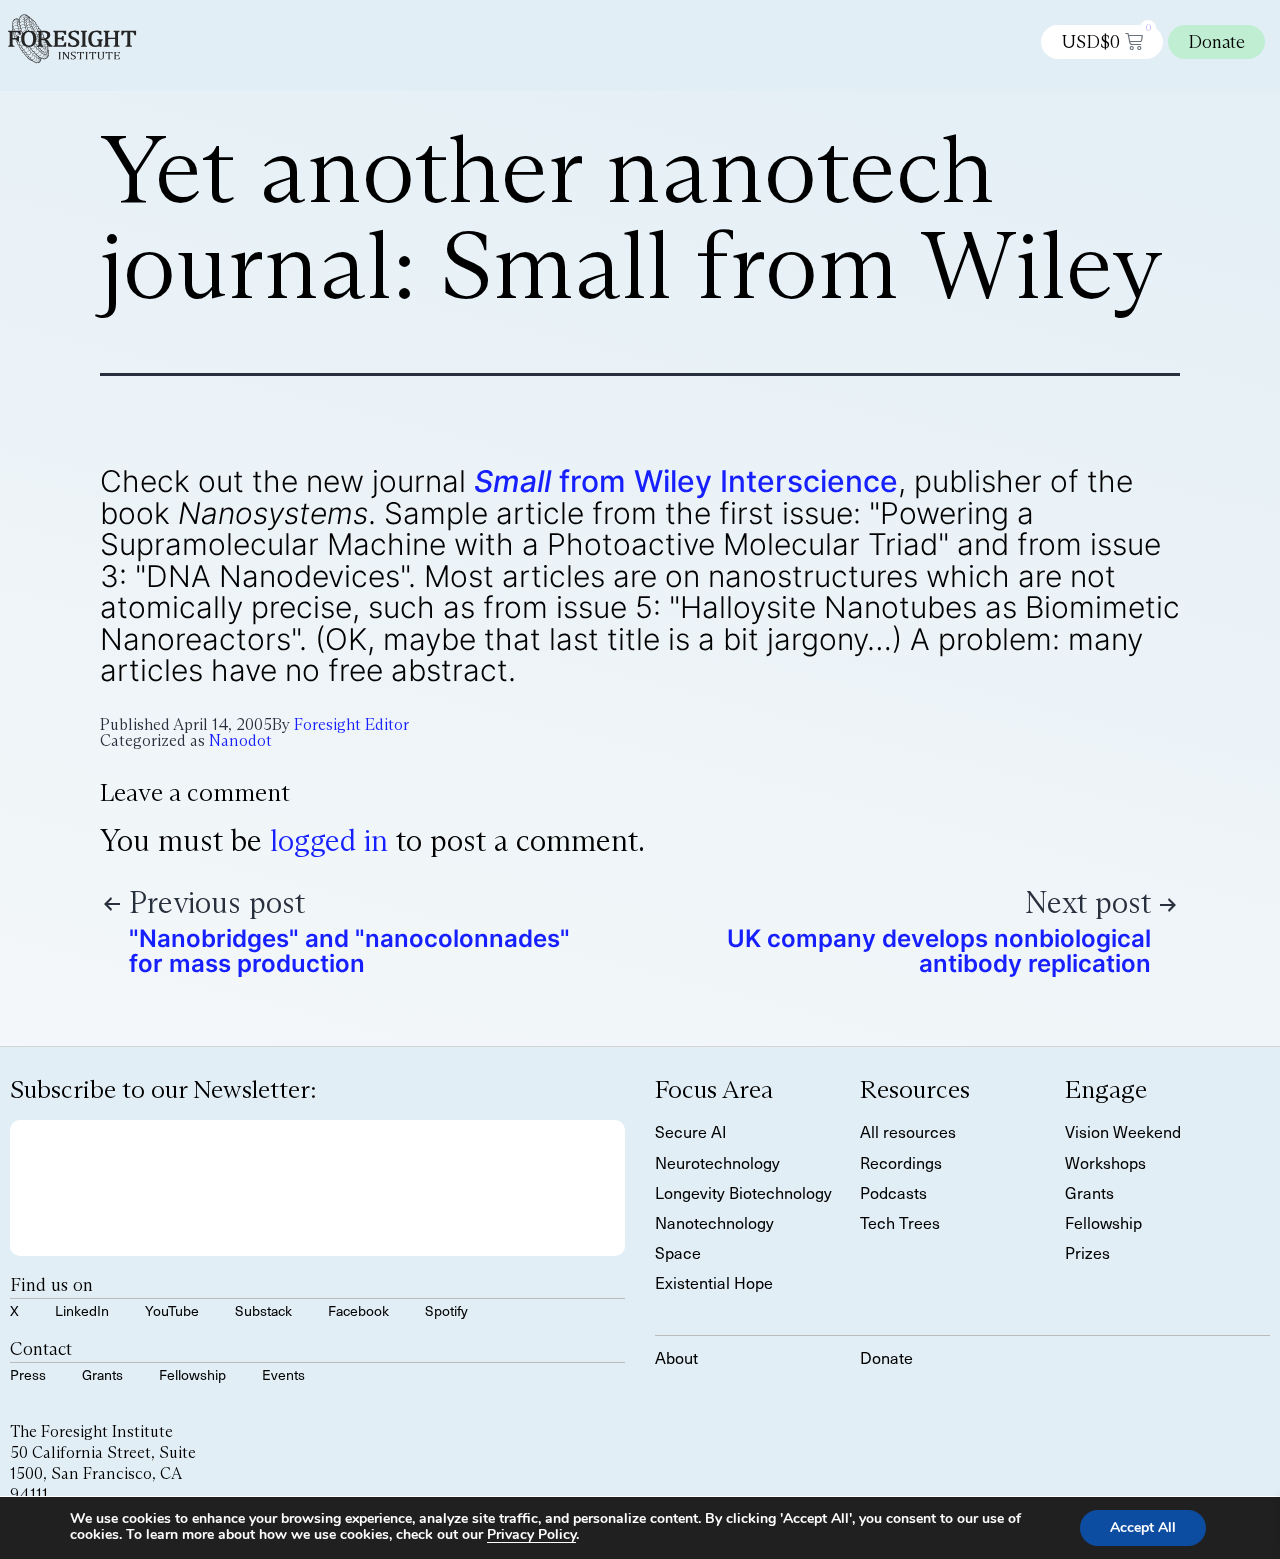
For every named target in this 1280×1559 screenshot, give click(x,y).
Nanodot (240, 740)
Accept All (1143, 1527)
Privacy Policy (531, 1534)
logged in (329, 840)
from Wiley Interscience (686, 481)
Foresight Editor (351, 724)
